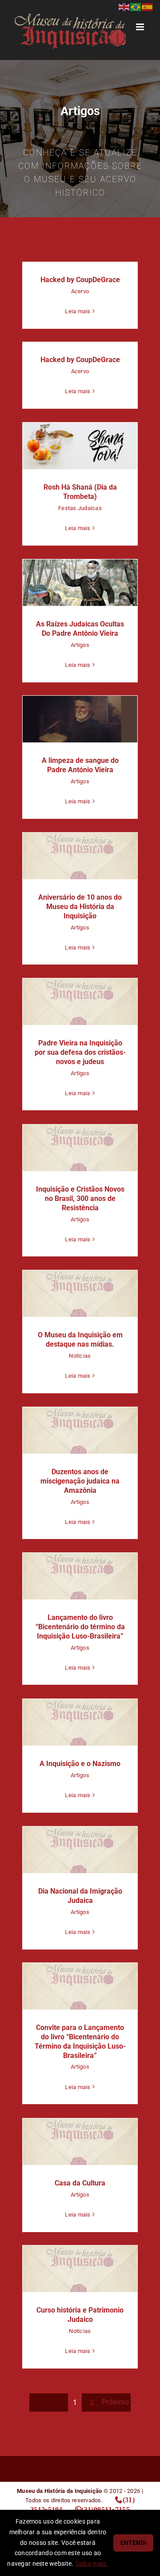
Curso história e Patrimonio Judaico (80, 2269)
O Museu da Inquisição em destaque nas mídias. (80, 1294)
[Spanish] (148, 6)
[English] (124, 6)
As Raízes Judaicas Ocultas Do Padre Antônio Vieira (80, 583)
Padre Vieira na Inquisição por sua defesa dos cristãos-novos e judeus (80, 1002)
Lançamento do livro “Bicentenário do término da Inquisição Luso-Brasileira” (80, 1576)
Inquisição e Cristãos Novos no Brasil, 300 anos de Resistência (80, 1148)
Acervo (80, 291)
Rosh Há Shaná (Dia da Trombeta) (80, 446)
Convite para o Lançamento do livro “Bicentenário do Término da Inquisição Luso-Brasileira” (80, 1986)
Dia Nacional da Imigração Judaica (80, 1850)
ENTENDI (133, 2543)
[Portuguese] (136, 6)
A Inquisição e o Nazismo (80, 1722)
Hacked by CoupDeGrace (80, 280)
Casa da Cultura (80, 2142)
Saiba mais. (92, 2564)
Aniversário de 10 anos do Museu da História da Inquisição (80, 856)
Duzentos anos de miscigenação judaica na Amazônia (80, 1430)
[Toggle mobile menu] (141, 27)
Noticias (80, 1356)
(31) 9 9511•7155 (106, 2509)
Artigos (80, 645)
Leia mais (78, 311)
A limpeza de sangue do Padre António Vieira (80, 719)
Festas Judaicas (80, 508)
